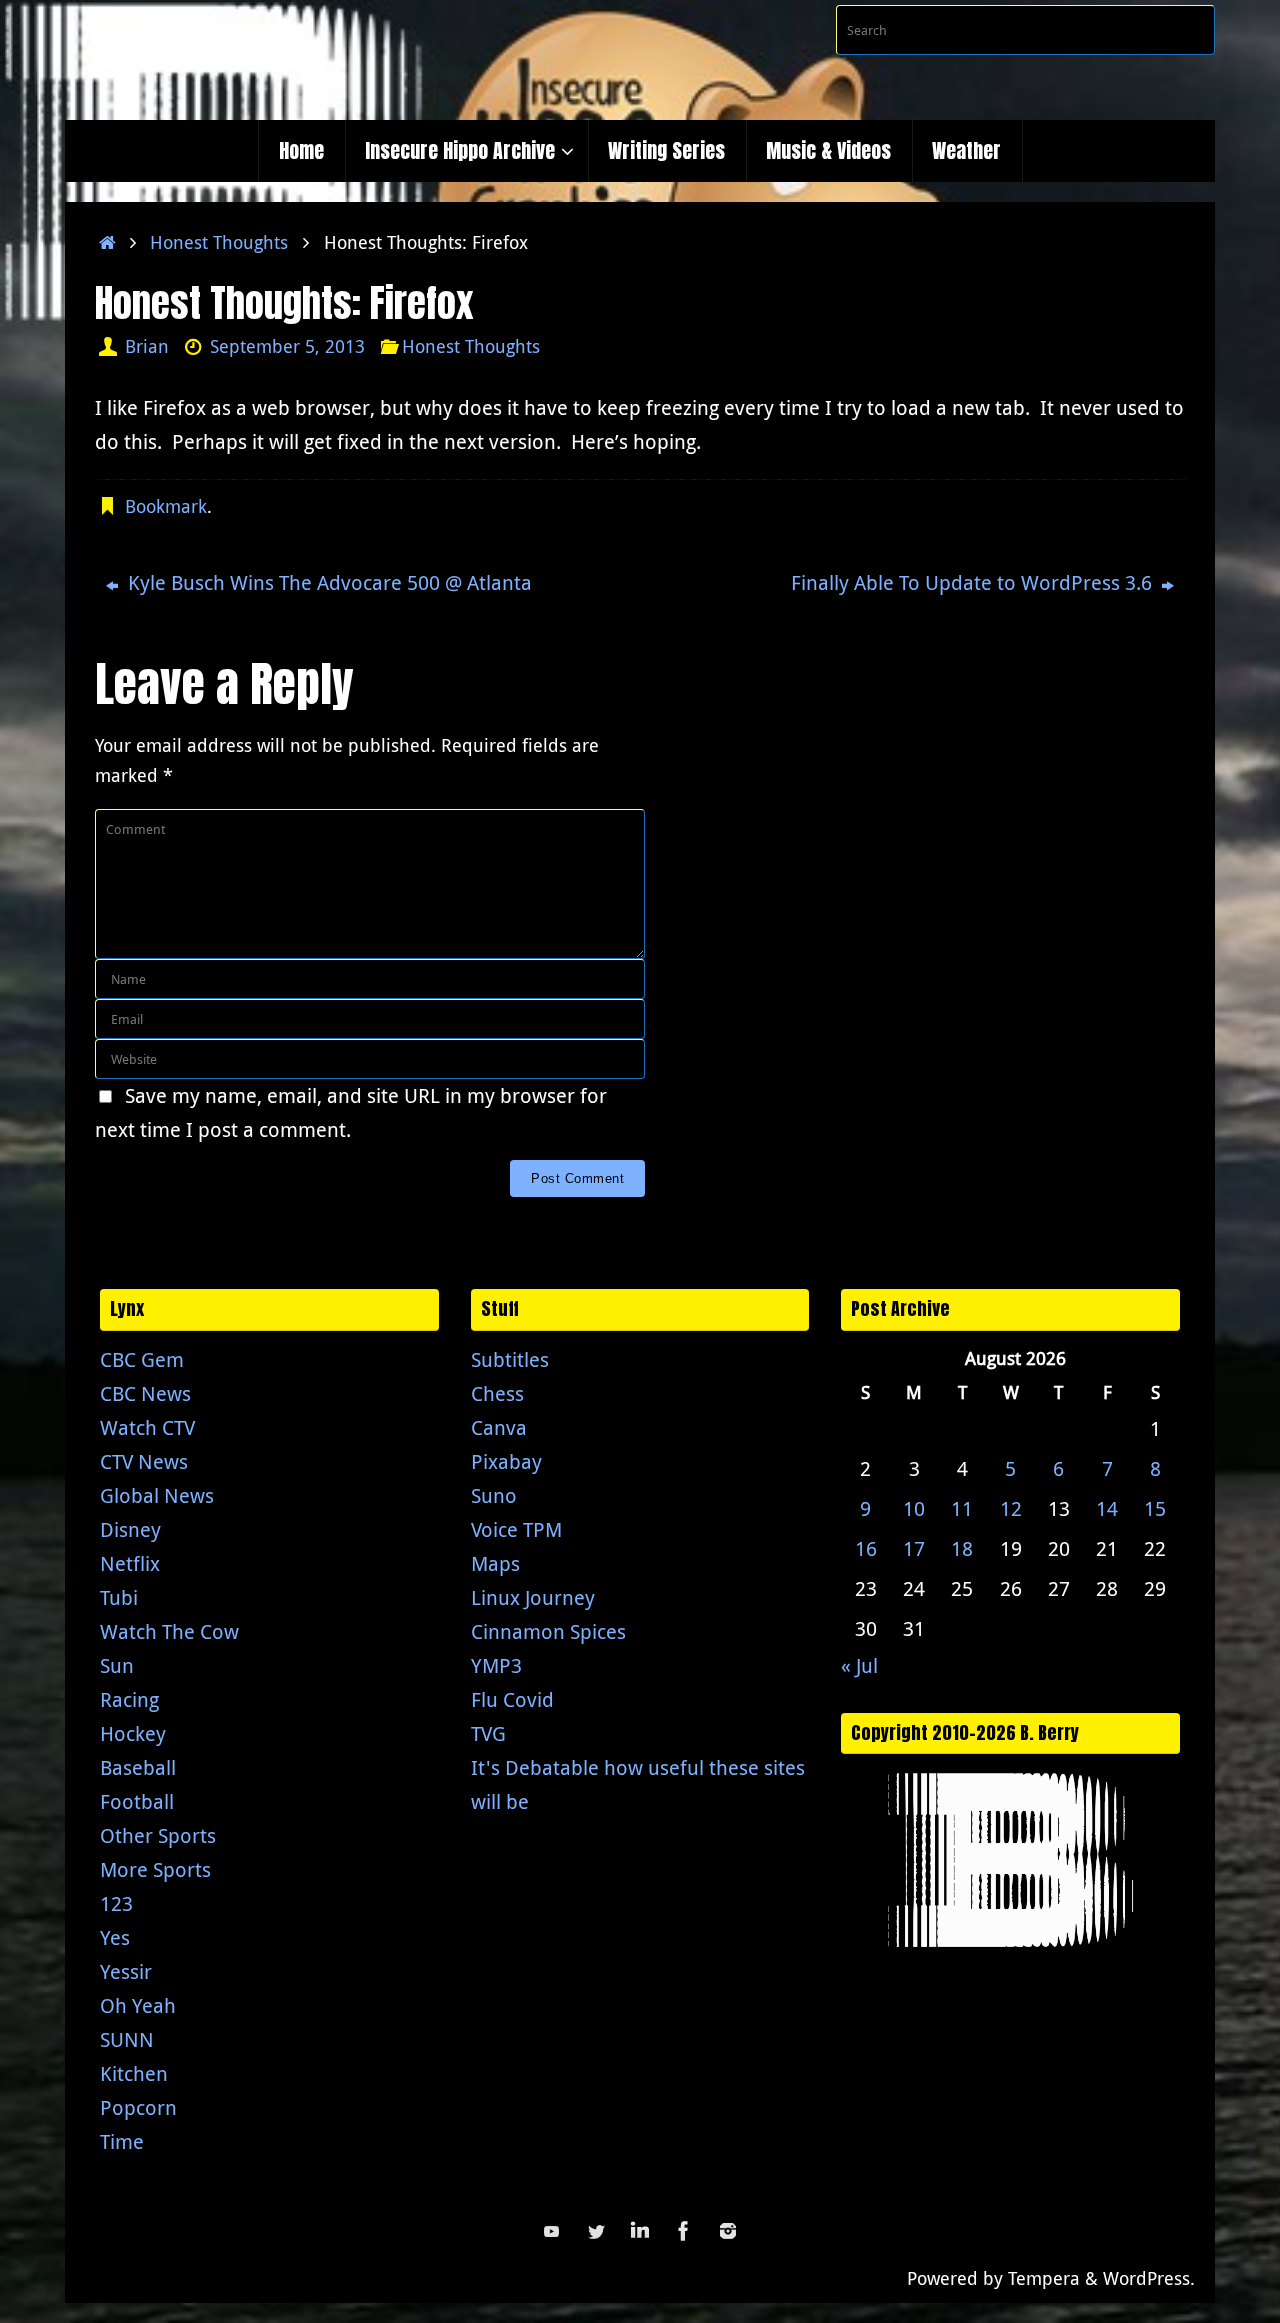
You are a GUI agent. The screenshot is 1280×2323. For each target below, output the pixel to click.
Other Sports (158, 1835)
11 (962, 1508)
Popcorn (138, 2107)
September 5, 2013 (287, 346)
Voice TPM (516, 1529)
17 (914, 1548)
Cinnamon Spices (548, 1631)
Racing (129, 1699)
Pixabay (506, 1461)
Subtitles (510, 1359)
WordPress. (1149, 2278)
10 (914, 1508)
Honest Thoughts (219, 242)
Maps (495, 1563)
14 (1107, 1508)
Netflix (130, 1563)
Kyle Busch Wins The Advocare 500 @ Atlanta (327, 582)
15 (1155, 1508)
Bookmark (166, 506)
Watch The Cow (169, 1631)
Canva (499, 1427)
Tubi (119, 1597)
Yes (115, 1937)
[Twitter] (596, 2231)
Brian (147, 346)
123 (116, 1903)
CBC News (145, 1393)
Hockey (133, 1733)
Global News (157, 1495)
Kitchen (134, 2073)
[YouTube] (552, 2231)
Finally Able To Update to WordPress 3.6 (974, 582)
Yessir (126, 1971)
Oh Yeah (138, 2005)
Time (122, 2141)
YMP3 (496, 1665)
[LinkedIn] (640, 2231)
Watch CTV (147, 1427)
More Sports (155, 1869)
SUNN (127, 2039)
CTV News (144, 1461)
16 (866, 1548)
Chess (497, 1393)
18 (962, 1548)
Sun (117, 1665)
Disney (130, 1529)
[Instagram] (728, 2231)
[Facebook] (684, 2231)
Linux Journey (533, 1597)
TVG (488, 1733)
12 (1011, 1508)
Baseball (138, 1767)
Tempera (1044, 2278)
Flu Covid (512, 1699)
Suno (494, 1495)
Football (137, 1801)
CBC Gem (142, 1359)
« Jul (859, 1665)
